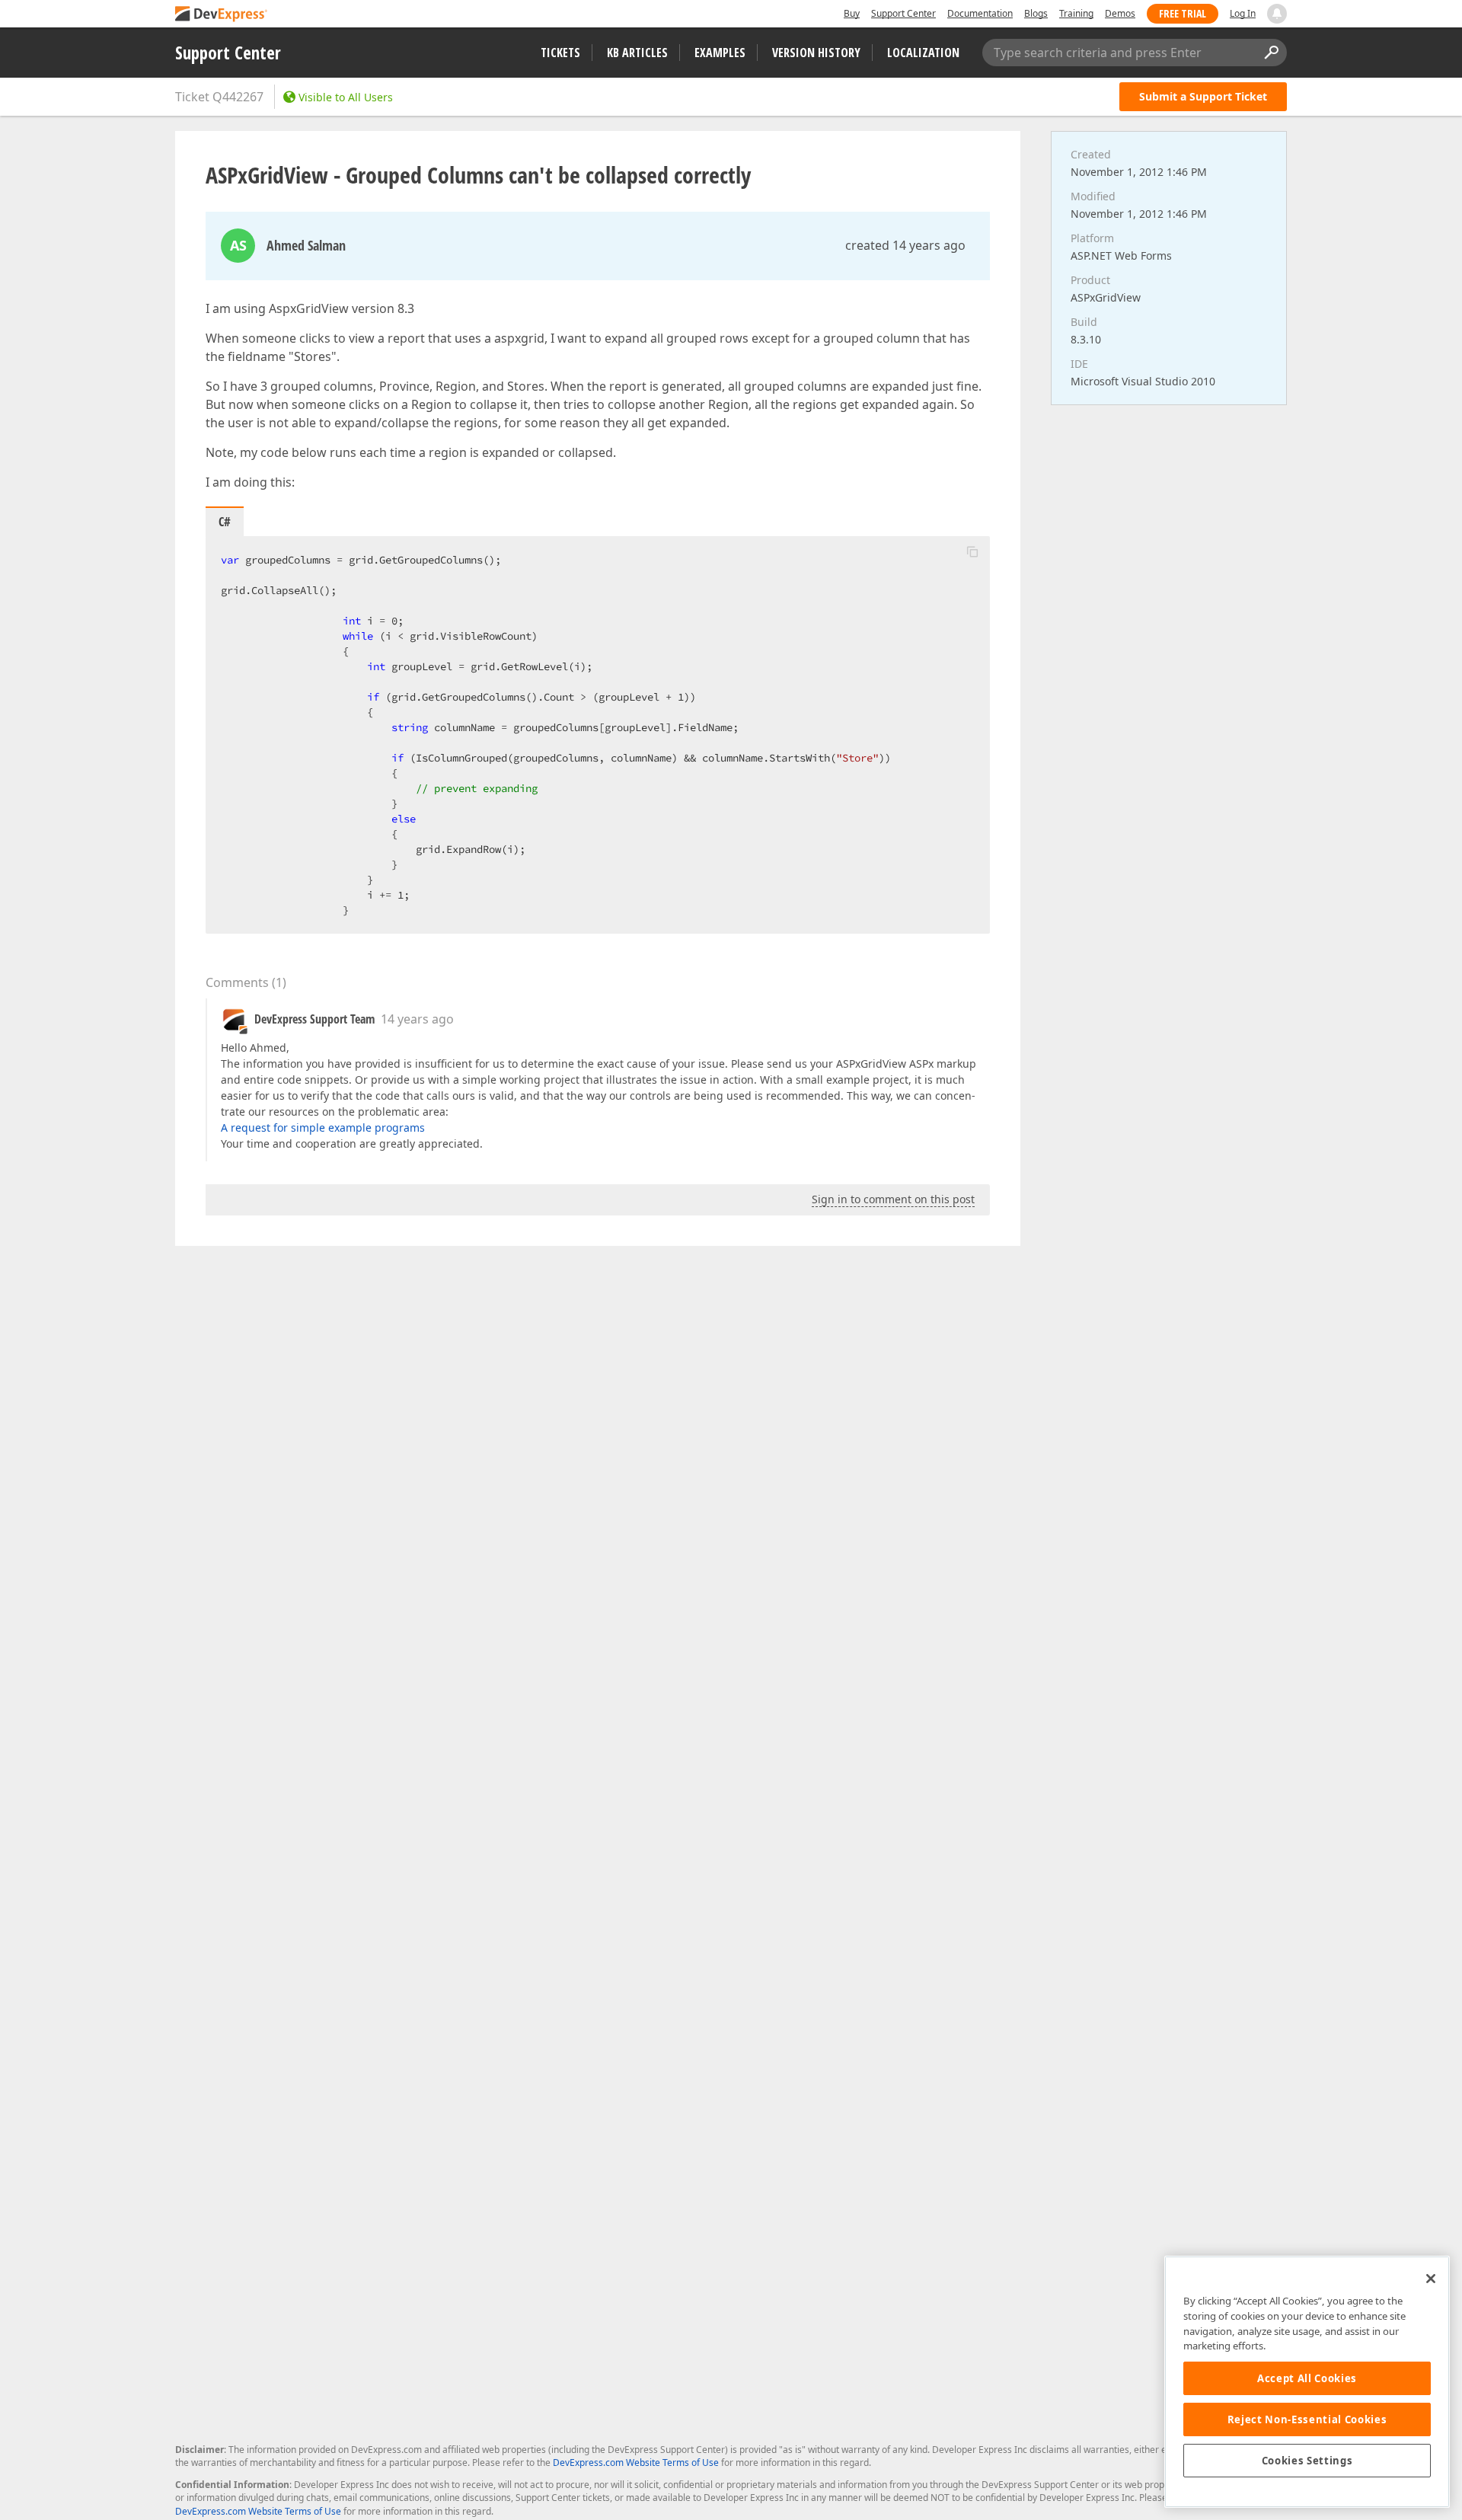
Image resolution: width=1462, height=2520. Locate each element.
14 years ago (417, 1019)
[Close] (1431, 2279)
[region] (1307, 2382)
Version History (816, 53)
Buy (852, 13)
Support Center (903, 13)
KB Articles (637, 53)
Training (1076, 13)
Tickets (560, 53)
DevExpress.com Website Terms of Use (636, 2463)
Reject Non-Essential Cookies (1307, 2419)
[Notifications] (1277, 14)
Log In (1243, 13)
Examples (720, 53)
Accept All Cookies (1307, 2378)
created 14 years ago (905, 245)
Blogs (1036, 13)
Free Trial (1183, 13)
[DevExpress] (222, 15)
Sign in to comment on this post (893, 1199)
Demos (1120, 13)
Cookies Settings (1307, 2461)
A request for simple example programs (323, 1127)
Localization (923, 53)
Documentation (980, 13)
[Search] (1271, 53)
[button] (972, 551)
